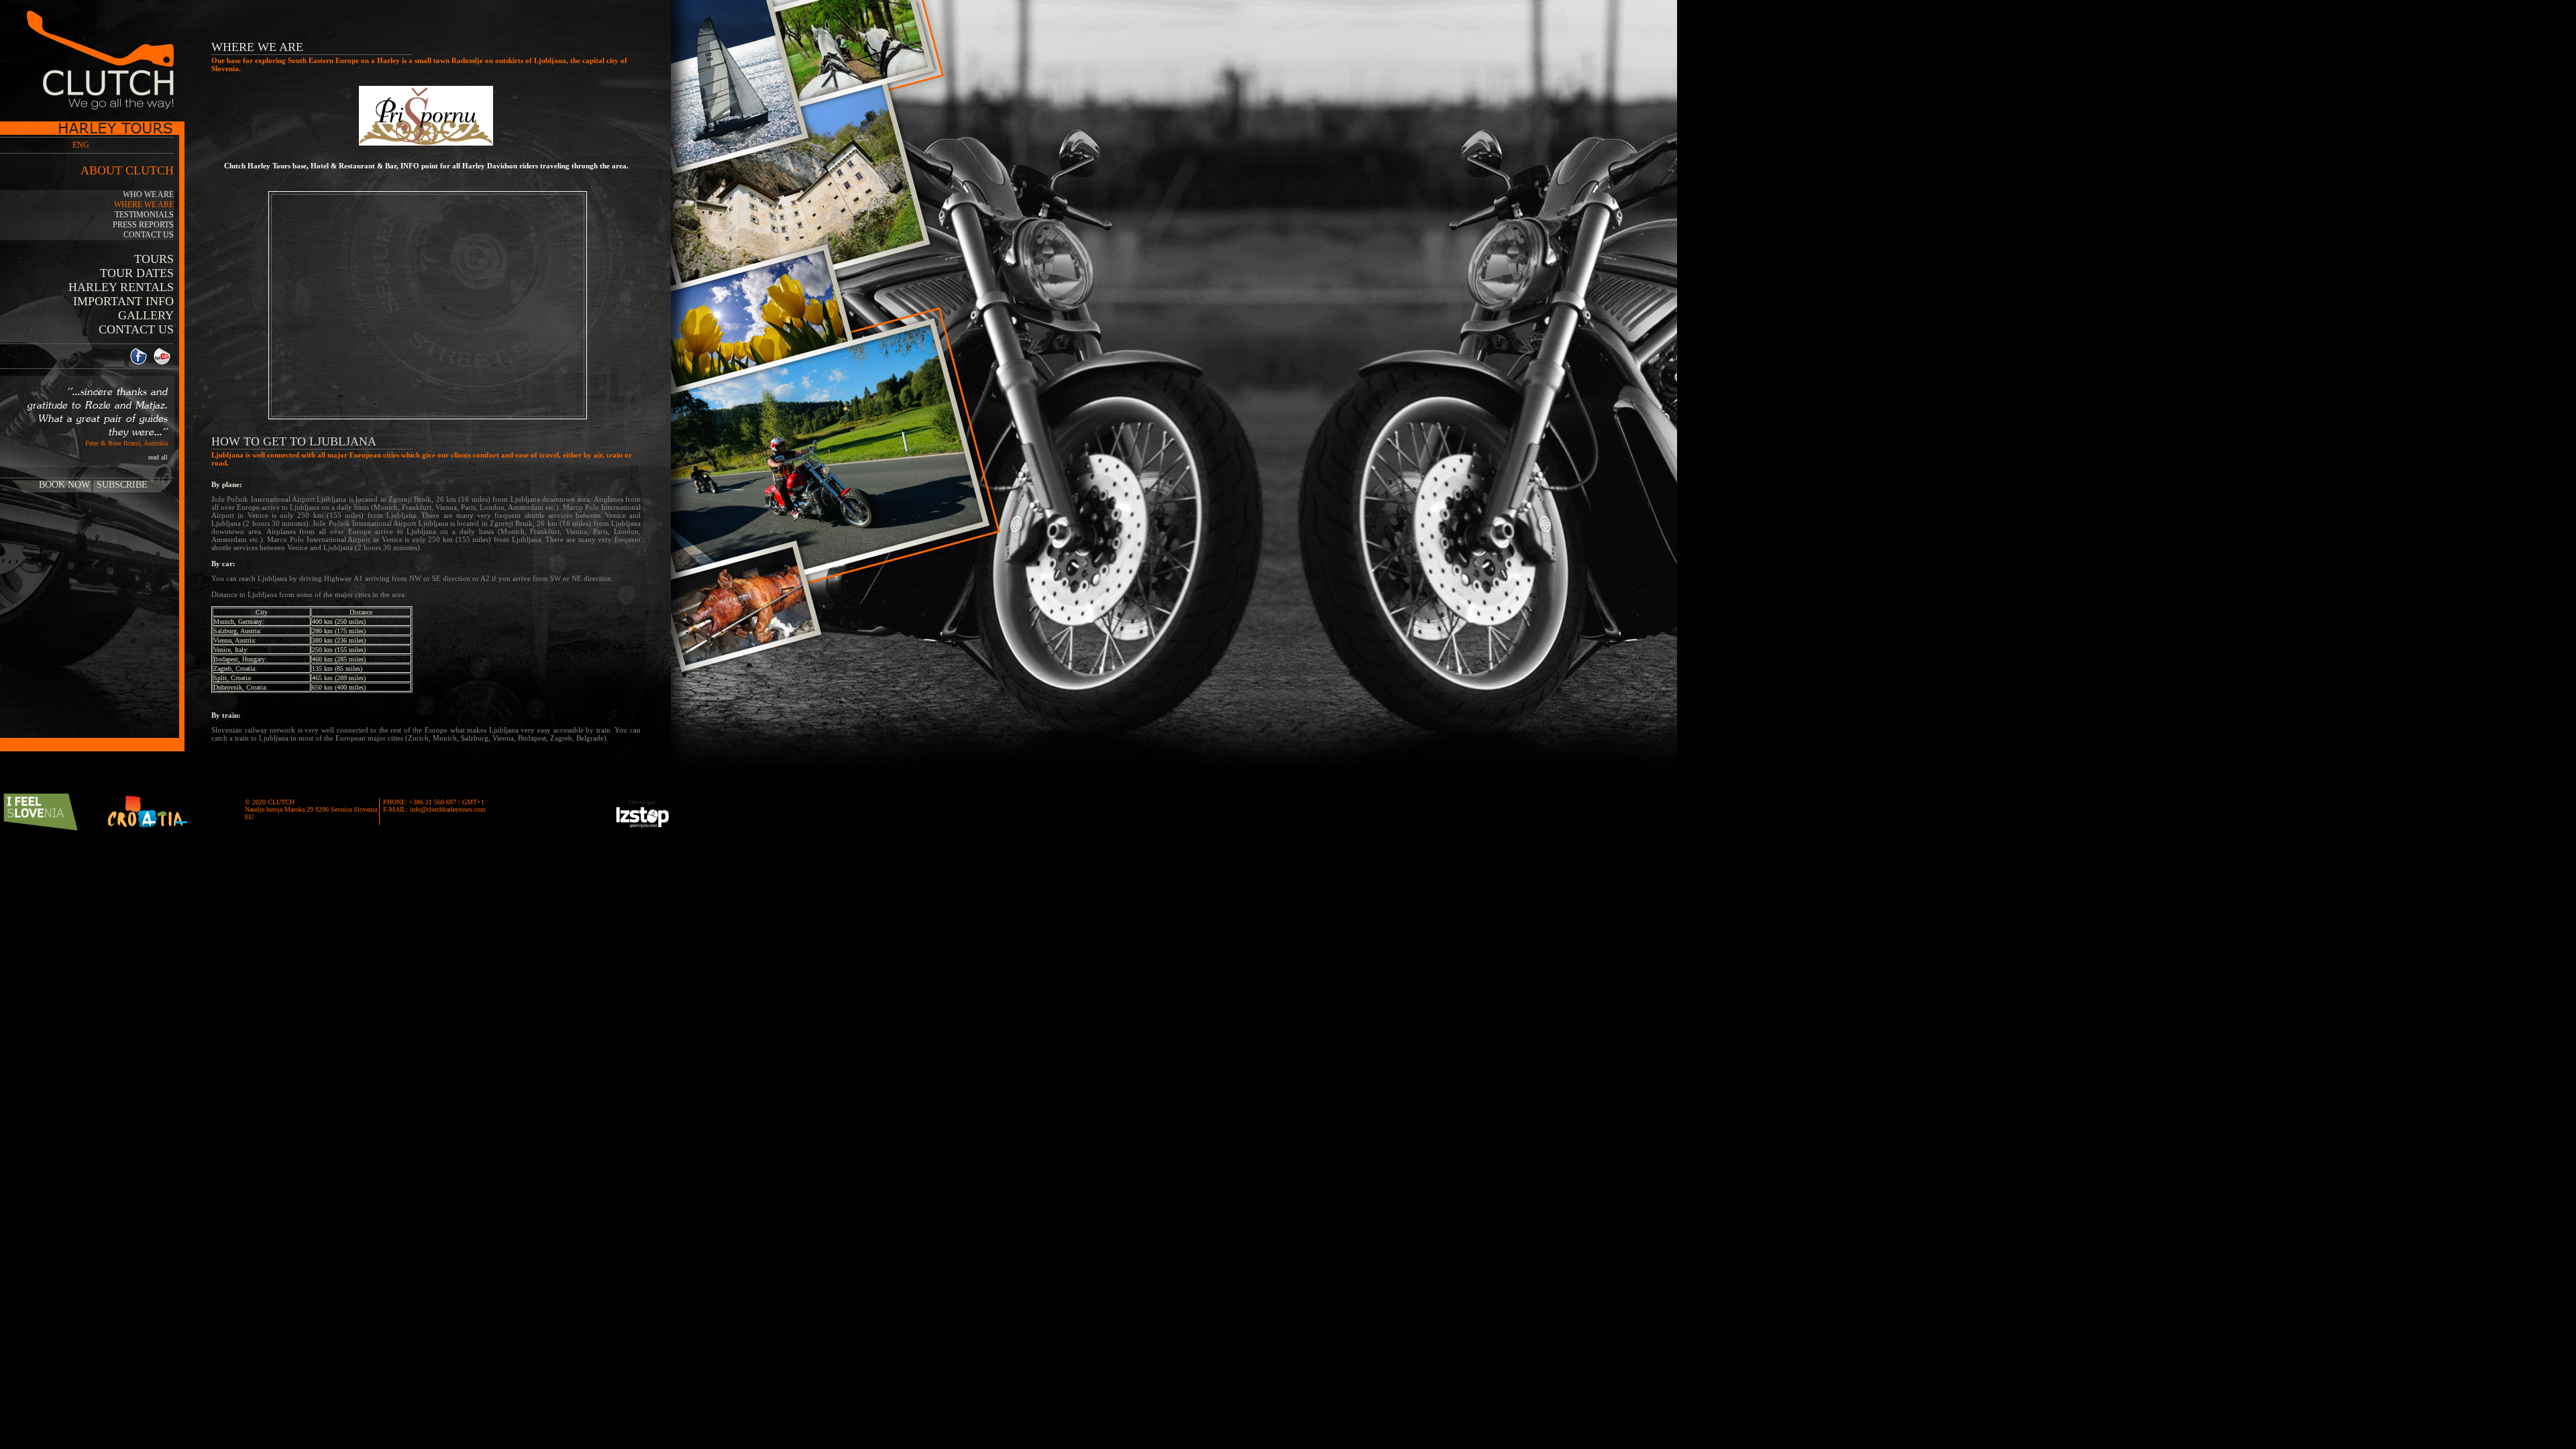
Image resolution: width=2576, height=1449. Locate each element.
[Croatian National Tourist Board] (148, 812)
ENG (81, 145)
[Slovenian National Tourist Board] (40, 812)
